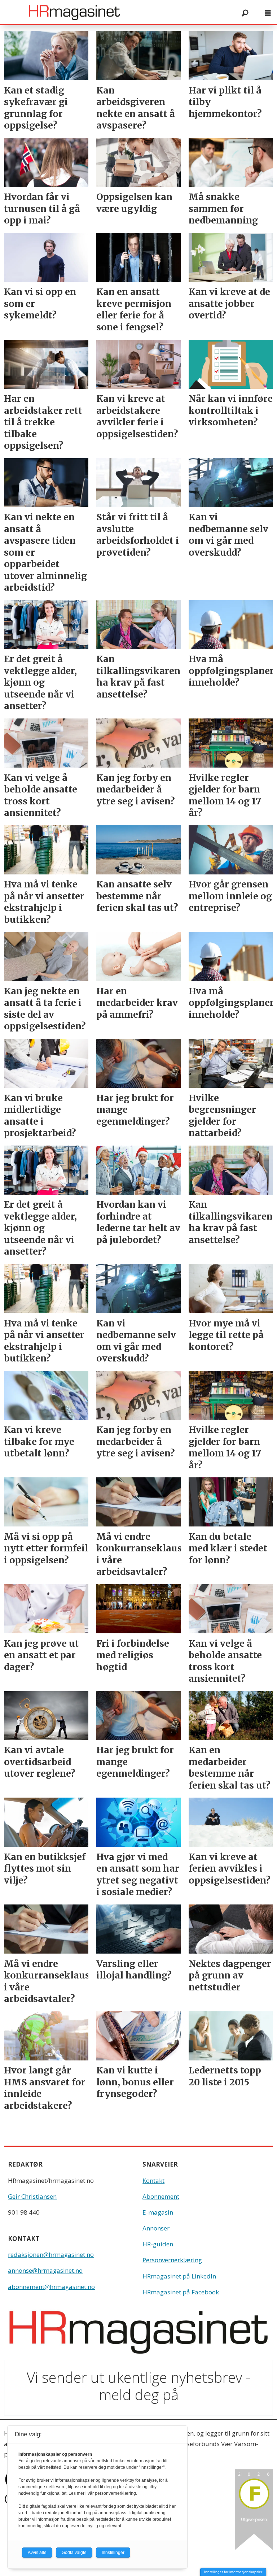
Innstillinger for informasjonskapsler (233, 2572)
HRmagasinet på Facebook (181, 2292)
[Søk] (245, 13)
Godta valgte (74, 2553)
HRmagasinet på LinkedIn (179, 2276)
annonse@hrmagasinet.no (45, 2270)
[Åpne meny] (268, 13)
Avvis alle (37, 2553)
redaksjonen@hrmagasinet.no (51, 2254)
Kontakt (153, 2180)
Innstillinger (113, 2553)
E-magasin (158, 2212)
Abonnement (161, 2196)
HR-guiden (158, 2244)
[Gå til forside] (118, 13)
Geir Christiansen (32, 2196)
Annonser (156, 2228)
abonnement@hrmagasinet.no (51, 2287)
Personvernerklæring (172, 2260)
